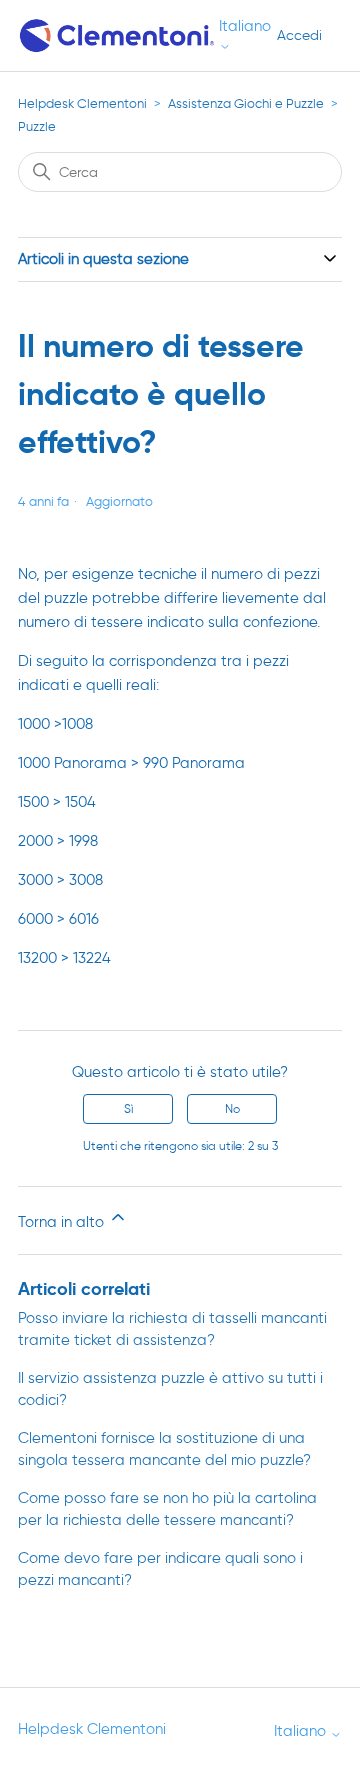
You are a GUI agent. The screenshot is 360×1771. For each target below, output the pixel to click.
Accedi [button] (299, 35)
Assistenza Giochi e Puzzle (246, 103)
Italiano (245, 26)
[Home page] (118, 35)
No (232, 1108)
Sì (128, 1108)
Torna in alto (63, 1222)
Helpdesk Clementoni (82, 103)
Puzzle (37, 126)
